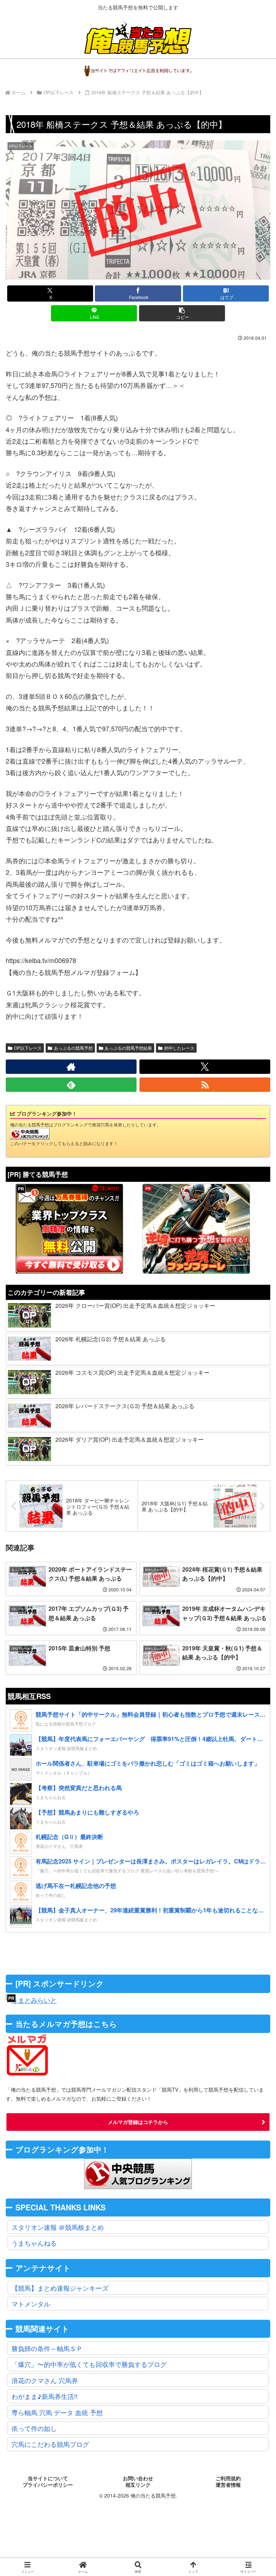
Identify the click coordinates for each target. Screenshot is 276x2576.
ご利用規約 (228, 2478)
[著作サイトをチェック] (71, 1067)
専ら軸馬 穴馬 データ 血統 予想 (57, 2412)
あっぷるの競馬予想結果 (128, 1048)
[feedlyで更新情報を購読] (71, 1085)
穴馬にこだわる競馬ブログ (50, 2444)
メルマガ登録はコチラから (138, 2122)
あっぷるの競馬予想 (73, 1048)
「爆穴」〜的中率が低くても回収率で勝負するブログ (89, 2364)
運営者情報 (228, 2485)
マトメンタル (31, 2304)
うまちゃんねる (34, 2243)
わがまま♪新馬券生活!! (45, 2396)
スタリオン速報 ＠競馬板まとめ (58, 2227)
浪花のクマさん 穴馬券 (45, 2380)
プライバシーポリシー (48, 2485)
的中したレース (179, 1048)
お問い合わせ (138, 2478)
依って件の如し (34, 2428)
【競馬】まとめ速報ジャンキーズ (60, 2288)
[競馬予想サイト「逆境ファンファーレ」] (196, 1229)
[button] (182, 313)
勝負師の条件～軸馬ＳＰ (47, 2348)
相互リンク (138, 2485)
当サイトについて (48, 2478)
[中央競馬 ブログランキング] (30, 1133)
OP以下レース (28, 1048)
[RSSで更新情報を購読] (205, 1085)
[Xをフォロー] (205, 1067)
